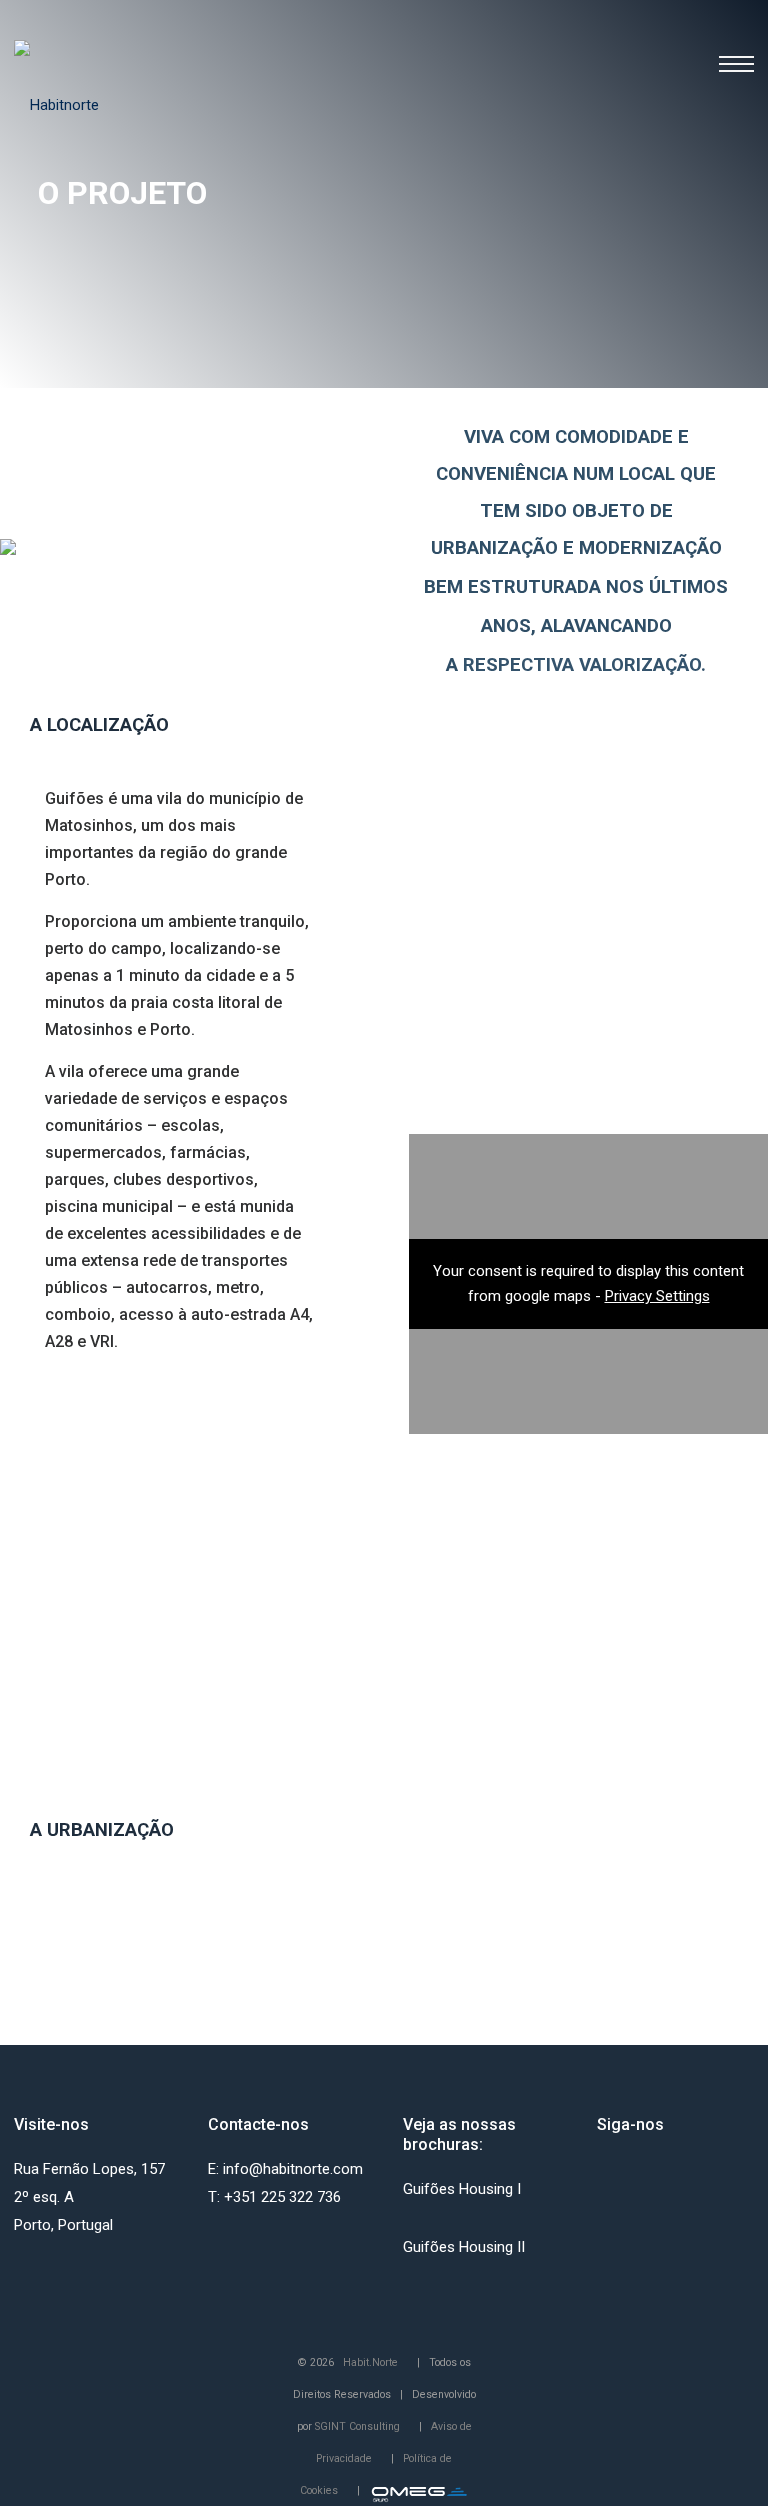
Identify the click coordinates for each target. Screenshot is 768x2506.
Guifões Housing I (462, 2189)
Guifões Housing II (464, 2247)
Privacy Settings (657, 1296)
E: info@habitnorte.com (285, 2169)
